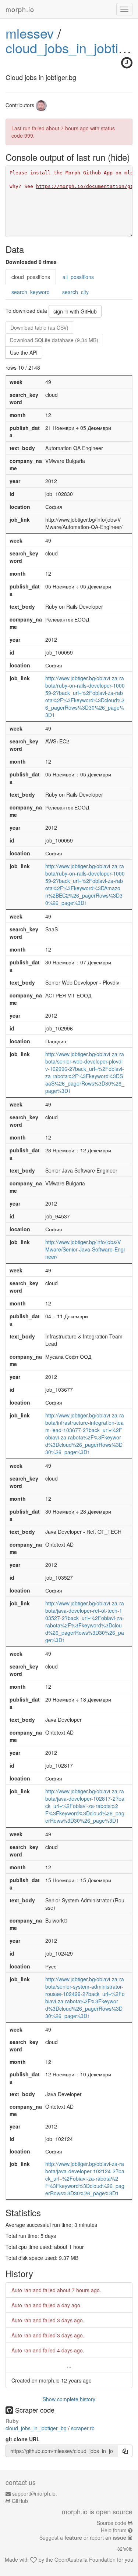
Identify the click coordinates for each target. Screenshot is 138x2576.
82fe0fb (125, 2549)
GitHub (20, 2501)
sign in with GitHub (75, 311)
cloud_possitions (31, 277)
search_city (75, 292)
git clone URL (23, 2439)
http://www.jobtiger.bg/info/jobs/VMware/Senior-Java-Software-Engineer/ (85, 1249)
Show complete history (69, 2399)
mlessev (30, 33)
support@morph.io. (35, 2493)
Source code (112, 2523)
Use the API (24, 352)
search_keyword (31, 292)
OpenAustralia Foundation (85, 2559)
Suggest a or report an (83, 2537)
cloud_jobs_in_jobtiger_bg (37, 2428)
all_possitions (78, 277)
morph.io (20, 9)
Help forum (114, 2530)
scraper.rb (83, 2428)
